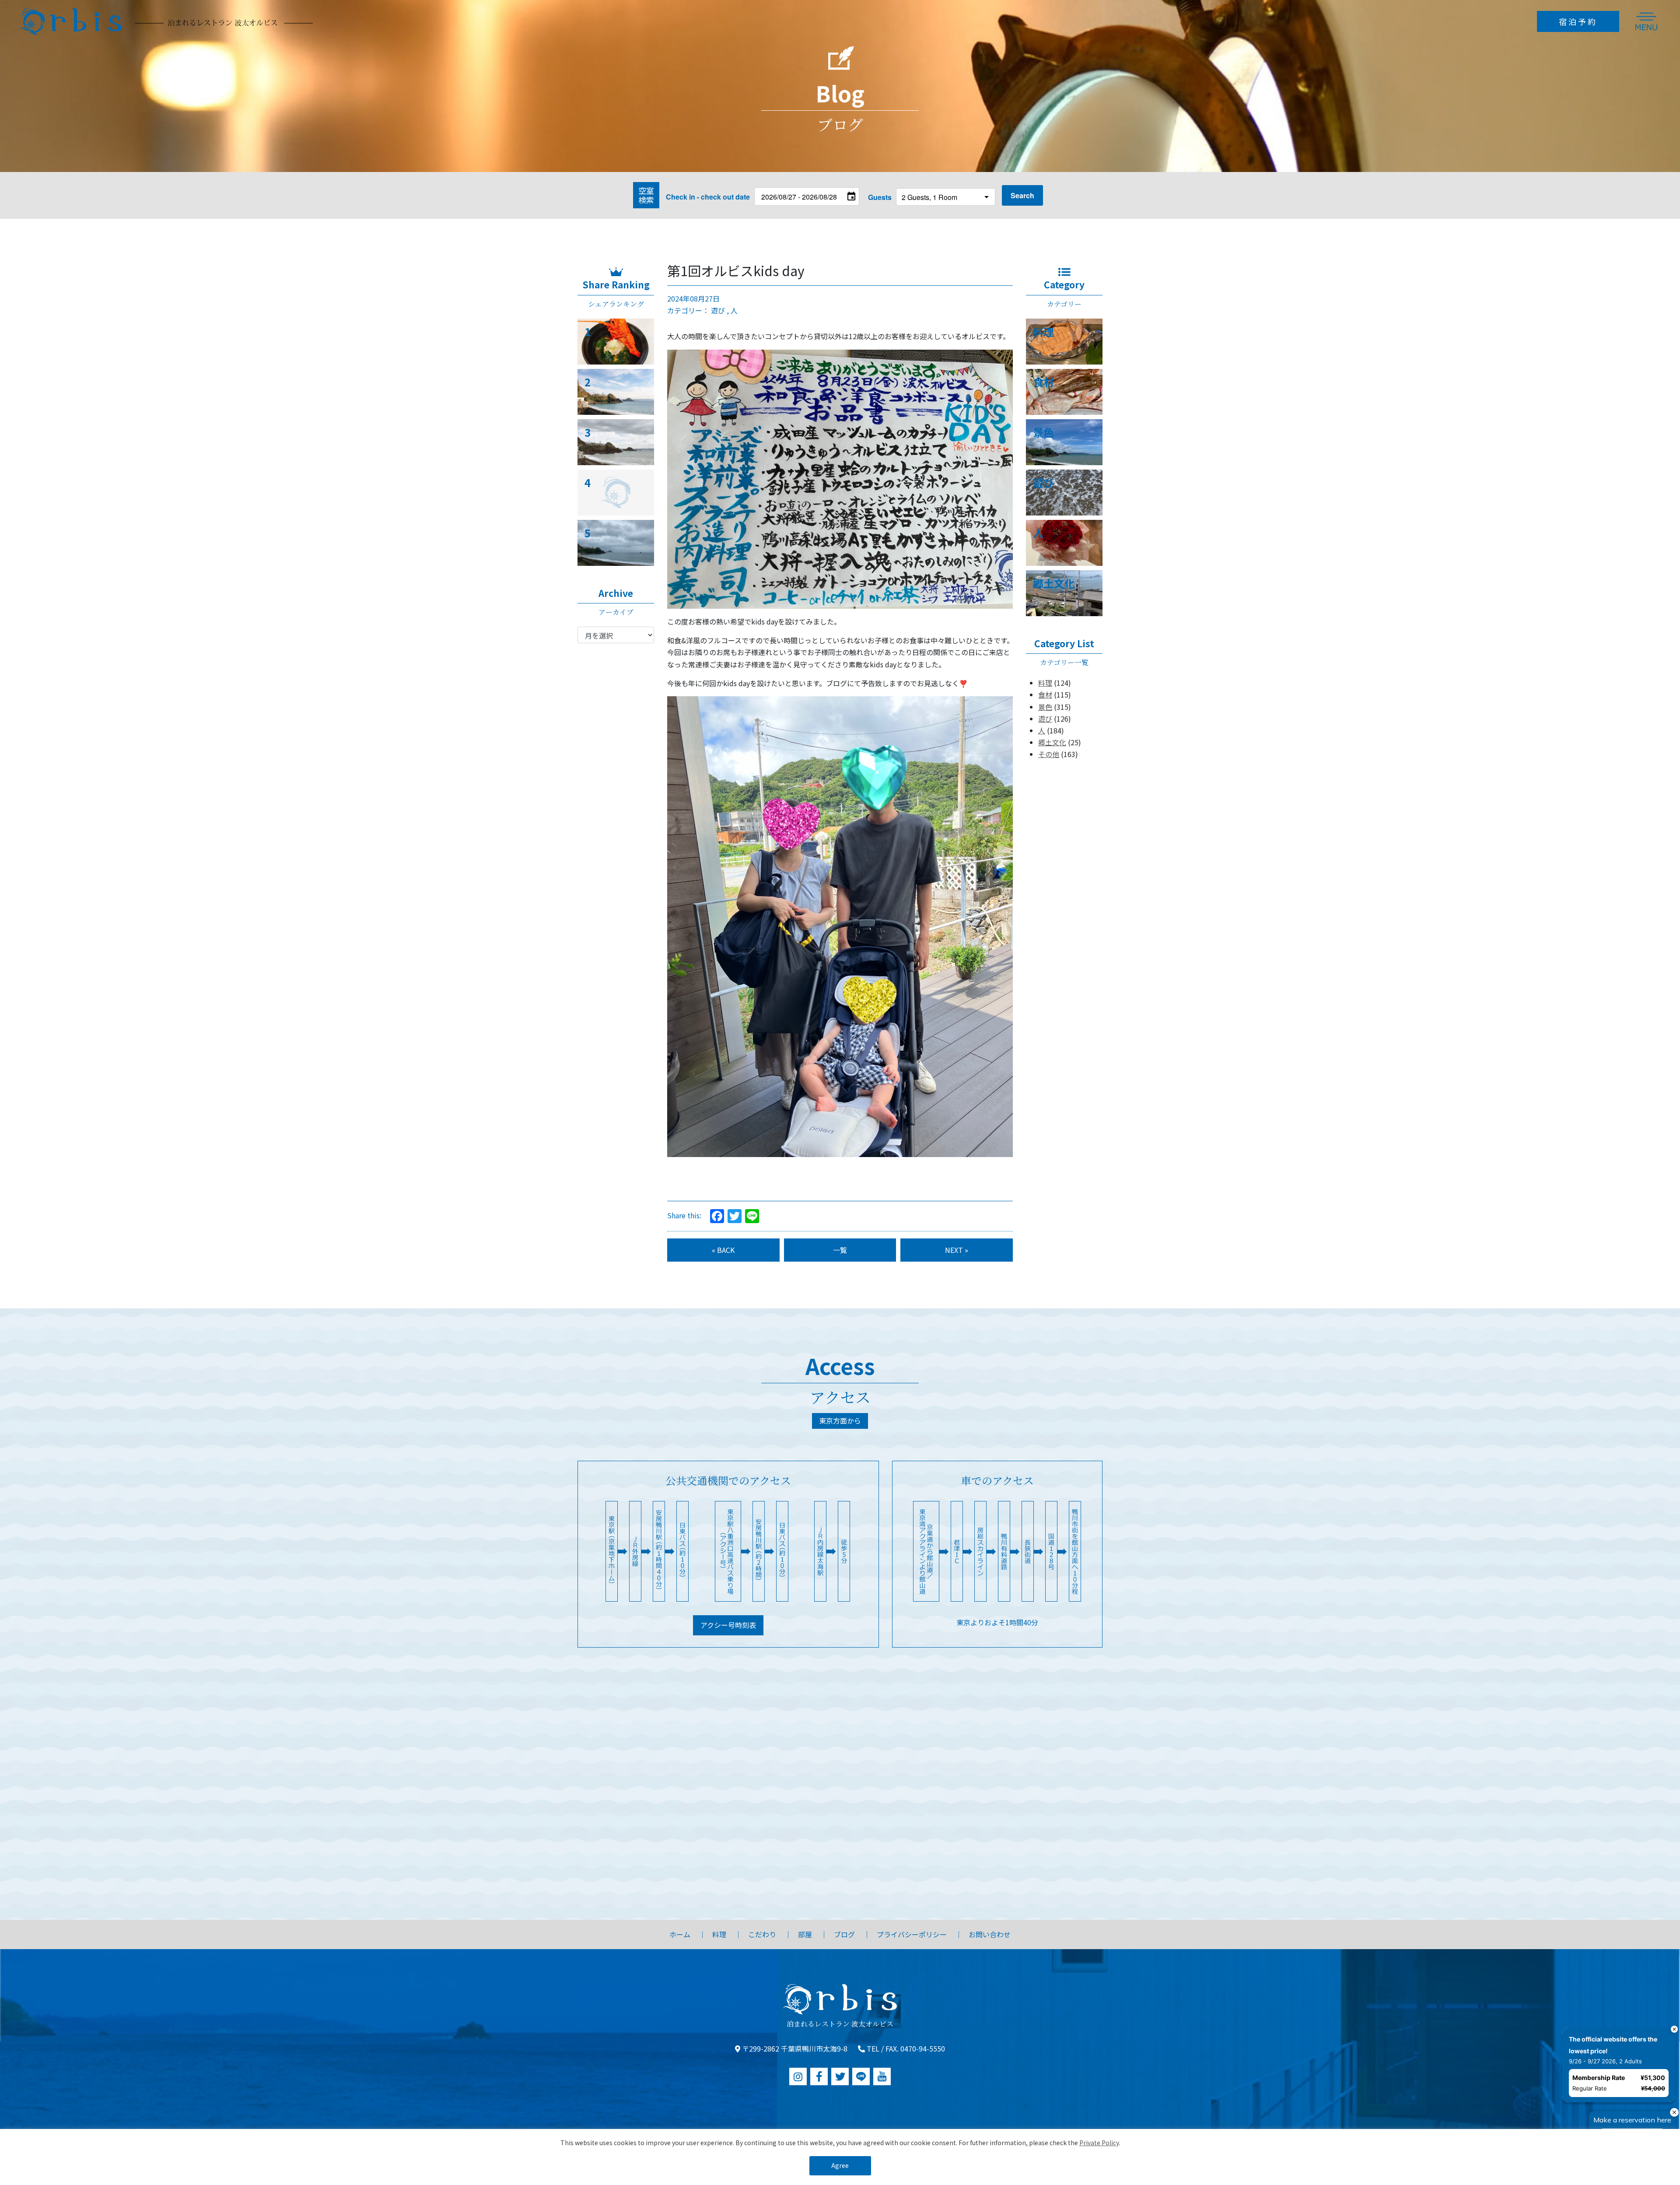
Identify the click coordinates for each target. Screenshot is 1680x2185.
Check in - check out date (708, 197)
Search (1022, 195)
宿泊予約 (1578, 21)
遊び (718, 310)
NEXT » (957, 1250)
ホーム (680, 1934)
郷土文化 (1052, 742)
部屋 (805, 1934)
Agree (840, 2165)
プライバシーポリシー (912, 1934)
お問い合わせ (990, 1934)
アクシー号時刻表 (728, 1625)
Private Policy (1099, 2143)
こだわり (762, 1934)
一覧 (840, 1250)
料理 (1045, 683)
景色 (1045, 707)
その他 (1049, 754)
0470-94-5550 (923, 2048)
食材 (1045, 694)
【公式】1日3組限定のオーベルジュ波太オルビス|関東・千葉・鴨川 (166, 21)
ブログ (844, 1934)
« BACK (723, 1250)
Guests (880, 197)
